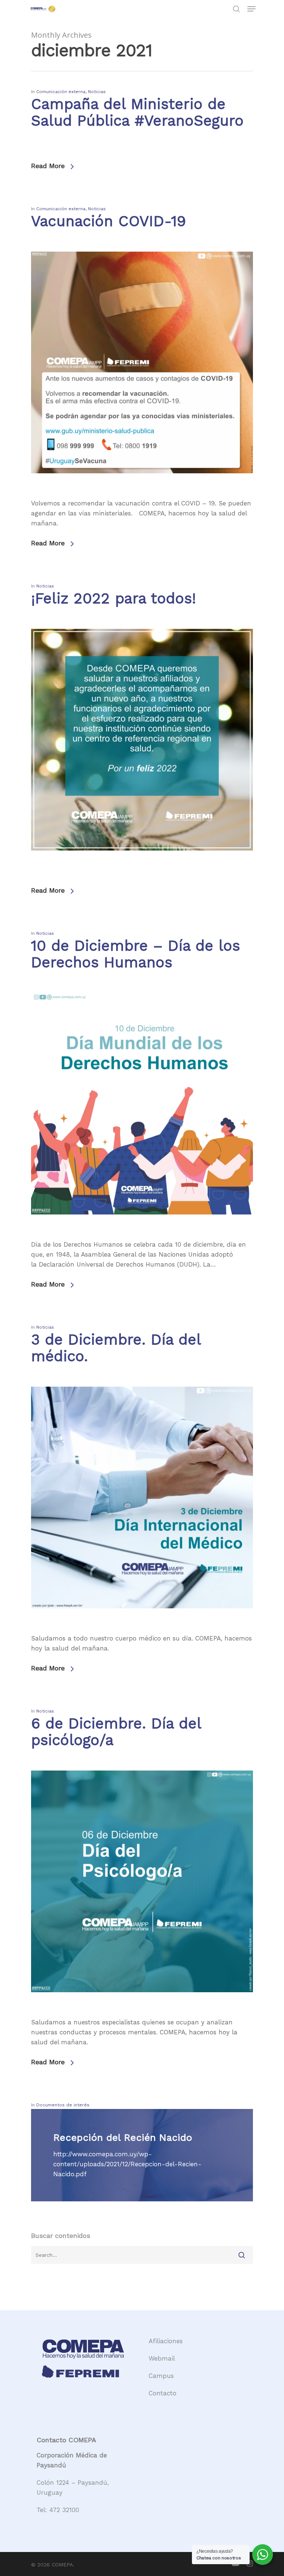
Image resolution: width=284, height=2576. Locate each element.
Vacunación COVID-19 (109, 221)
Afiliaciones (166, 2341)
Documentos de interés (63, 2105)
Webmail (162, 2358)
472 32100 (64, 2510)
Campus (161, 2376)
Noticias (97, 92)
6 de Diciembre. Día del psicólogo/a (116, 1732)
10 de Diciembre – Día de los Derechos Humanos (136, 954)
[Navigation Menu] (251, 9)
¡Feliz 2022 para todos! (114, 598)
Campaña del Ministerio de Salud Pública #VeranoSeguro (137, 112)
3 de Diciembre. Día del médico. (116, 1348)
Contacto (163, 2393)
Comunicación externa (61, 92)
